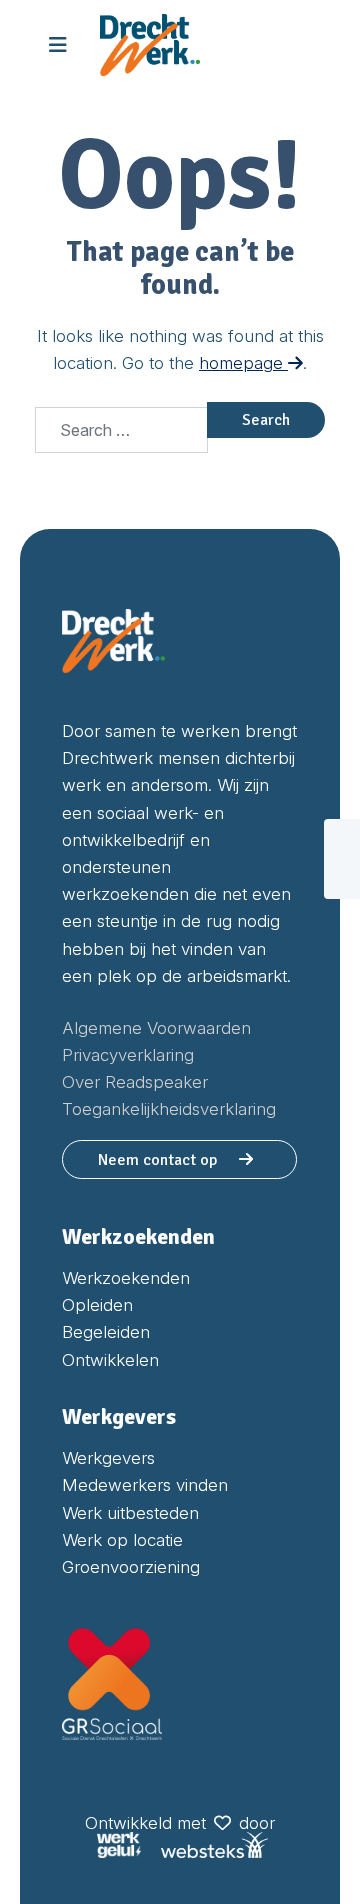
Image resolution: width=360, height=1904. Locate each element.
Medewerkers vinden (145, 1485)
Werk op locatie (122, 1540)
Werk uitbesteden (130, 1513)
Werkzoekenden (126, 1278)
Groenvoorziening (131, 1567)
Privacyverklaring (128, 1055)
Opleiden (97, 1305)
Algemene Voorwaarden (156, 1028)
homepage (243, 363)
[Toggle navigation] (58, 45)
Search (266, 420)
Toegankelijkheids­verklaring (169, 1109)
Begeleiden (106, 1332)
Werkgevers (108, 1458)
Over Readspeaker (135, 1082)
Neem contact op (159, 1160)
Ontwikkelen (110, 1360)
